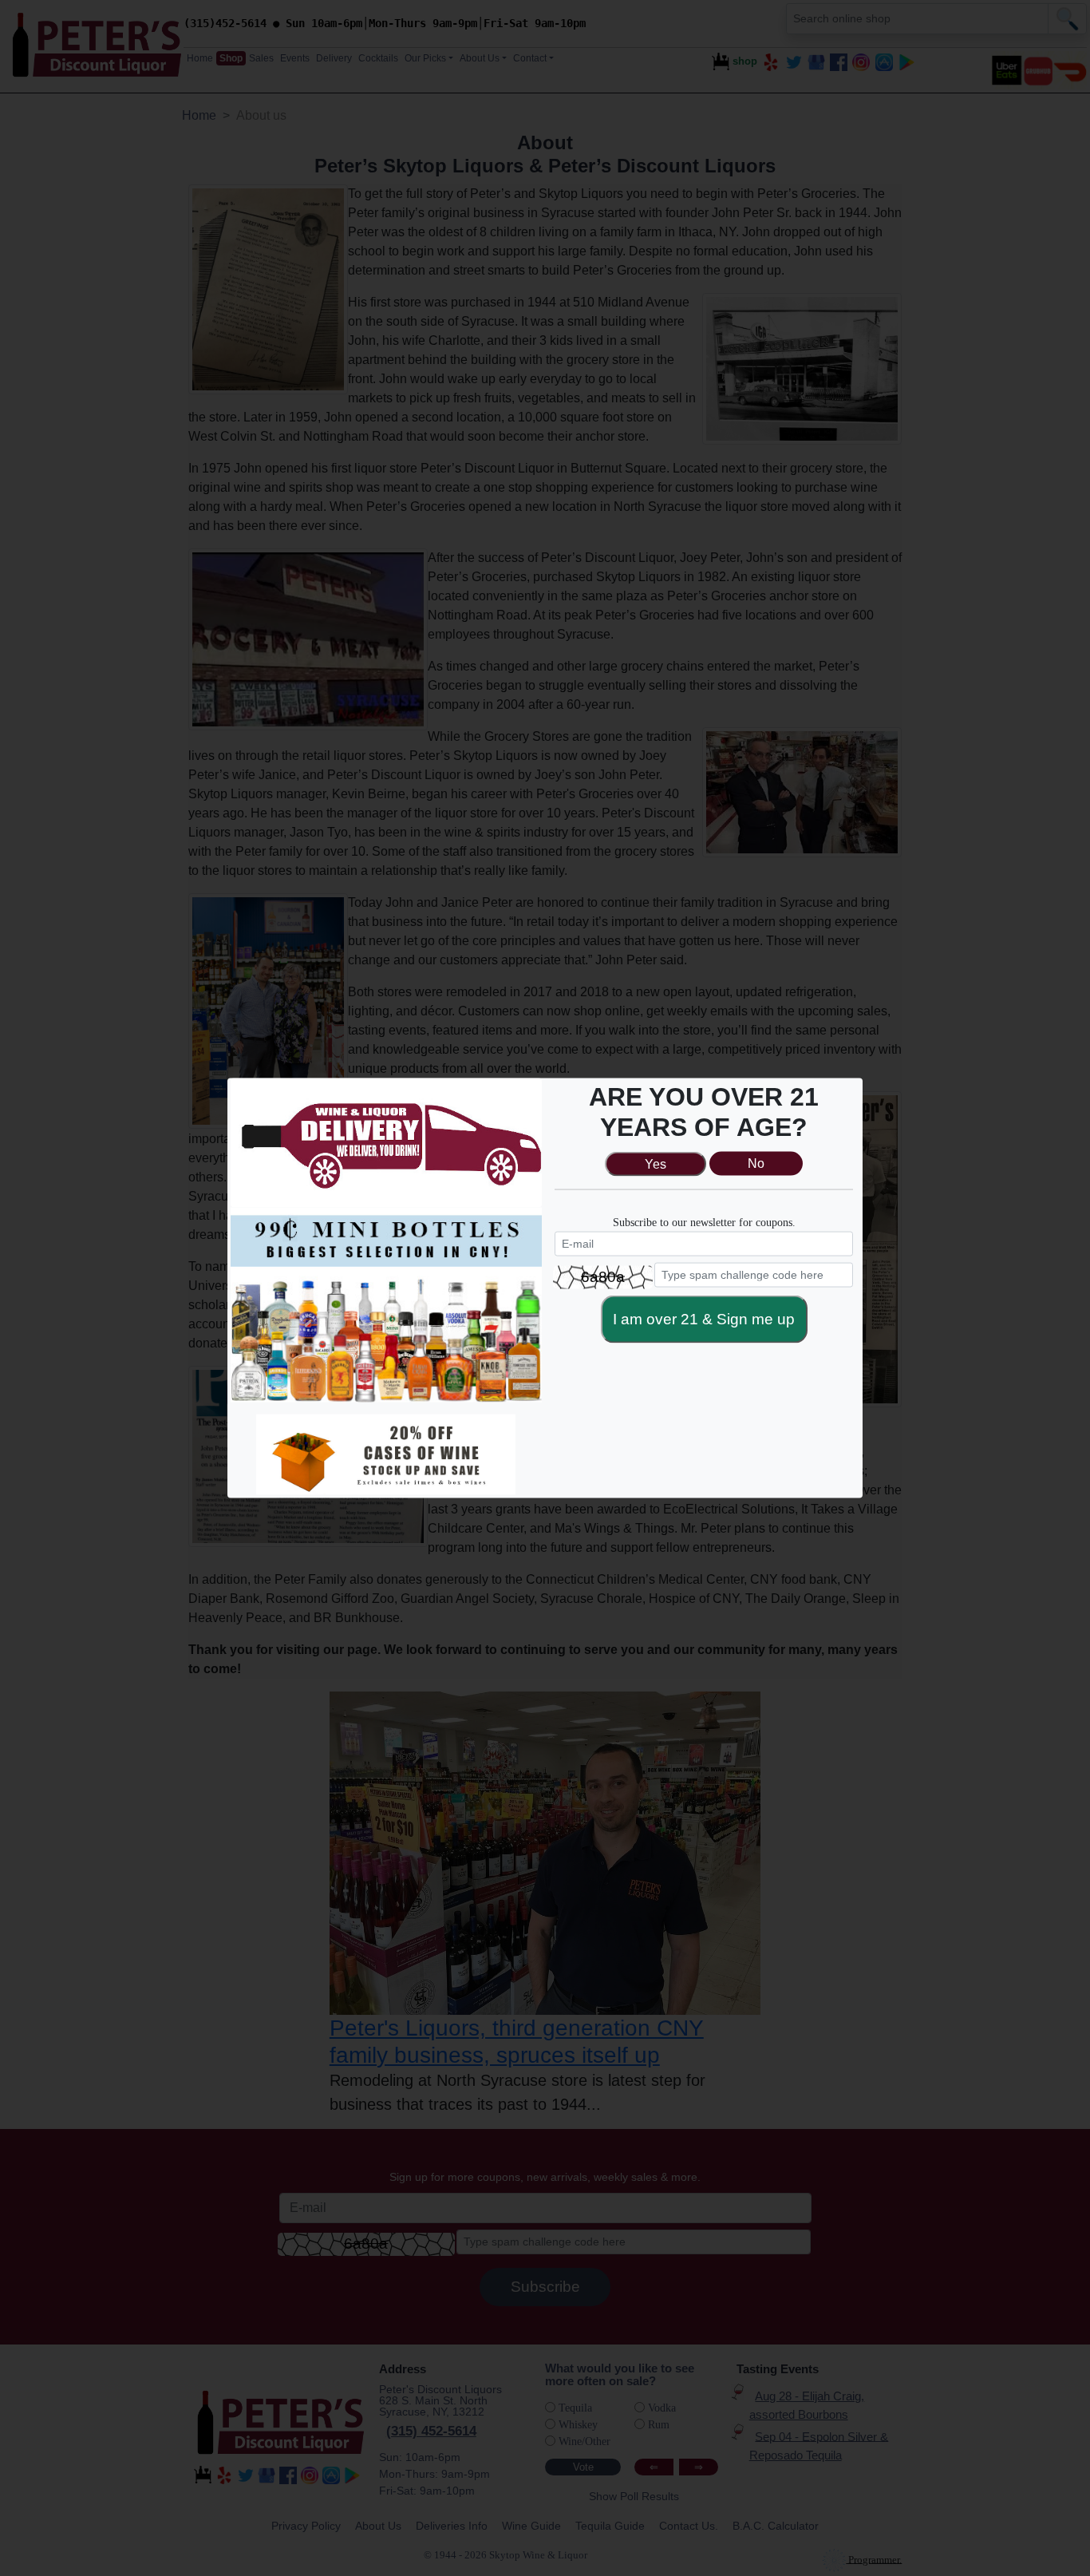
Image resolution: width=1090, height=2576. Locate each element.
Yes (656, 1163)
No (756, 1163)
